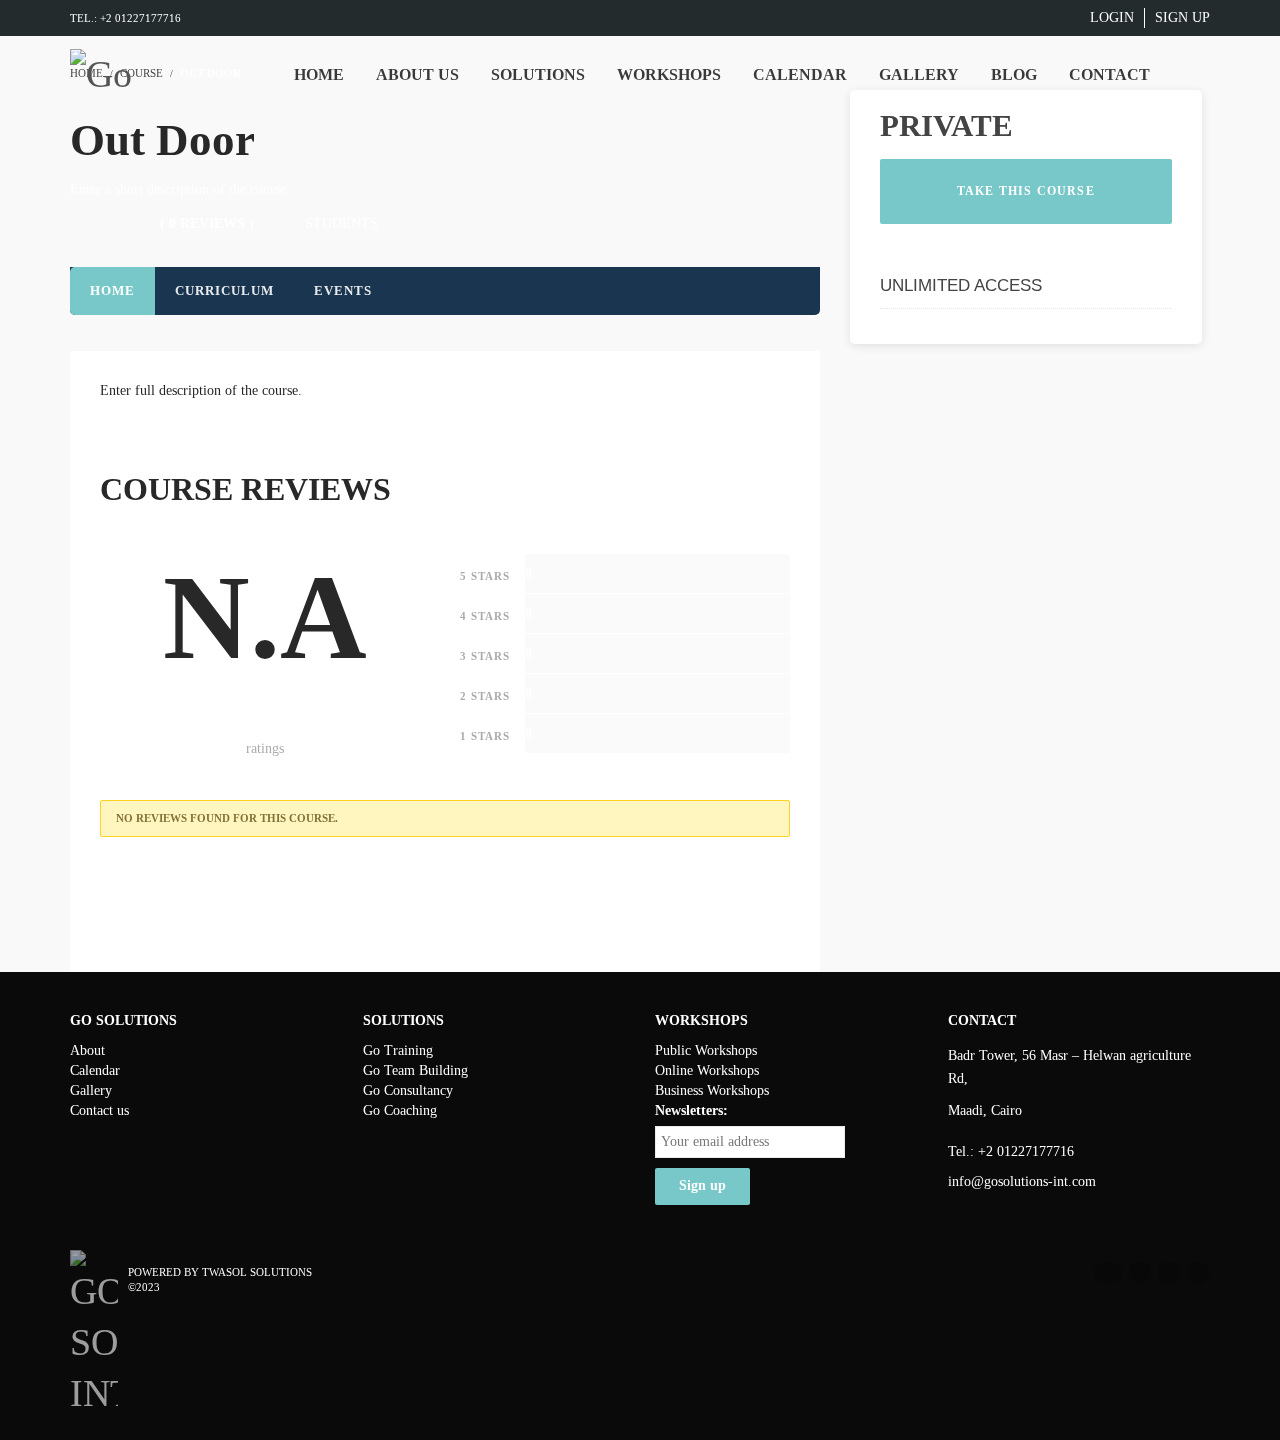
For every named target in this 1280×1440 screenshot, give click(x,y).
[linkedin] (1140, 1272)
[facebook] (1108, 1272)
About (87, 1050)
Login (1112, 17)
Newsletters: (691, 1110)
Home (112, 290)
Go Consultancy (408, 1090)
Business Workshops (712, 1090)
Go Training (398, 1050)
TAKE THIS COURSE (1026, 191)
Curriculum (224, 290)
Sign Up (1182, 17)
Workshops (726, 1050)
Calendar (95, 1070)
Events (343, 290)
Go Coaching (400, 1110)
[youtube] (1169, 1272)
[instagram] (1198, 1272)
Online (676, 1070)
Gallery (91, 1090)
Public (675, 1050)
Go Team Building (415, 1070)
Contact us (99, 1110)
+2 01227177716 (1026, 1151)
